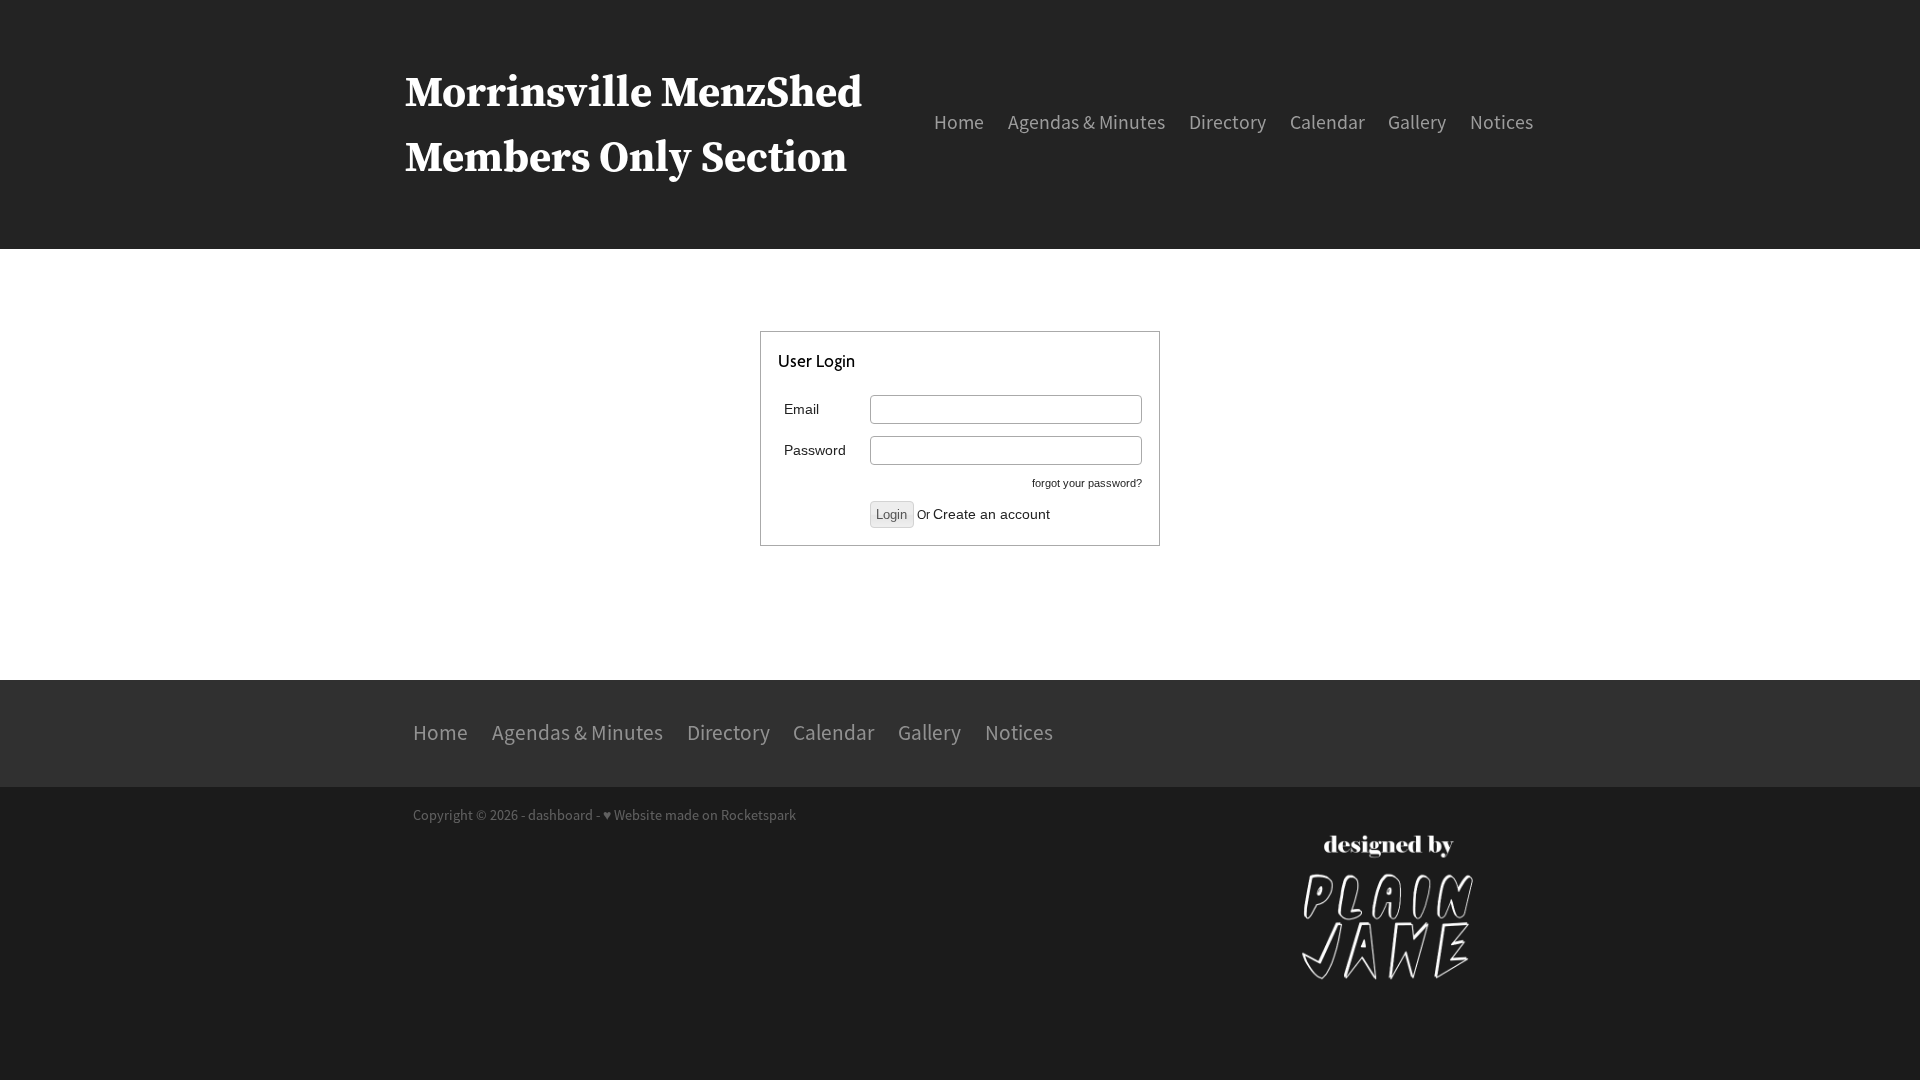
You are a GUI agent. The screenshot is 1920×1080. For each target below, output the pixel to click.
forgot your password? (1087, 483)
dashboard (560, 815)
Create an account (991, 514)
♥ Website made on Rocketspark (699, 815)
